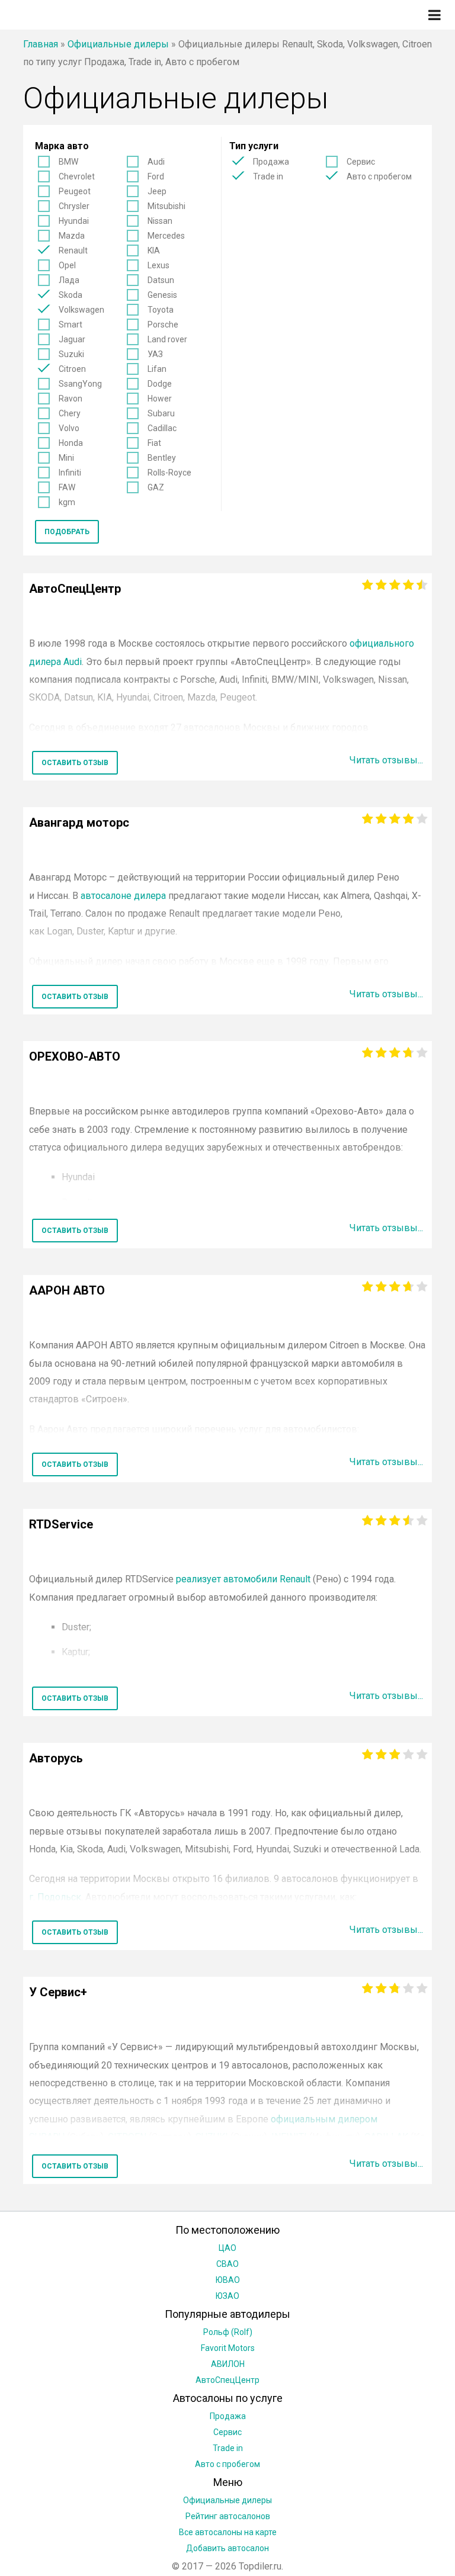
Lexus (158, 265)
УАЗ (155, 354)
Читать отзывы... (386, 760)
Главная (41, 44)
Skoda (71, 295)
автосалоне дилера (123, 896)
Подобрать (67, 532)
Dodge (160, 384)
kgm (67, 502)
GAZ (156, 487)
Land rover (167, 339)
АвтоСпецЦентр (227, 2380)
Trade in (268, 176)
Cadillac (162, 428)
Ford (156, 176)
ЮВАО (228, 2280)
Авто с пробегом (379, 176)
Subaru (161, 413)
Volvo (69, 428)
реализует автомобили (242, 1579)
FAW (67, 487)
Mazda (72, 236)
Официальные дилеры (118, 44)
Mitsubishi (166, 206)
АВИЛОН (228, 2364)
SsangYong (80, 384)
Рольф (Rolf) (228, 2332)
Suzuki (71, 354)
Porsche (163, 325)
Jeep (157, 191)
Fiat (154, 443)
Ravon (71, 399)
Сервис (361, 162)
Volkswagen (81, 310)
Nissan (160, 221)
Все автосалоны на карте (228, 2532)
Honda (71, 443)
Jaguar (72, 339)
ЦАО (227, 2248)
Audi (156, 162)
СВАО (227, 2264)
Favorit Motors (228, 2348)
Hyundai (74, 221)
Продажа (271, 162)
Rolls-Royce (169, 473)
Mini (66, 458)
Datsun (161, 280)
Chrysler (74, 206)
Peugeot (75, 191)
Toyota (161, 310)
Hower (160, 399)
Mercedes (166, 236)
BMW (68, 162)
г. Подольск (55, 1897)
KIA (154, 250)
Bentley (162, 458)
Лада (69, 280)
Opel (67, 265)
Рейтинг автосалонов (228, 2516)
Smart (71, 325)
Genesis (162, 295)
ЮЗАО (227, 2296)
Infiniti (70, 473)
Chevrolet (77, 176)
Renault (73, 250)
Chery (70, 413)
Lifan (157, 369)
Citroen (72, 369)
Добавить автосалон (227, 2548)
